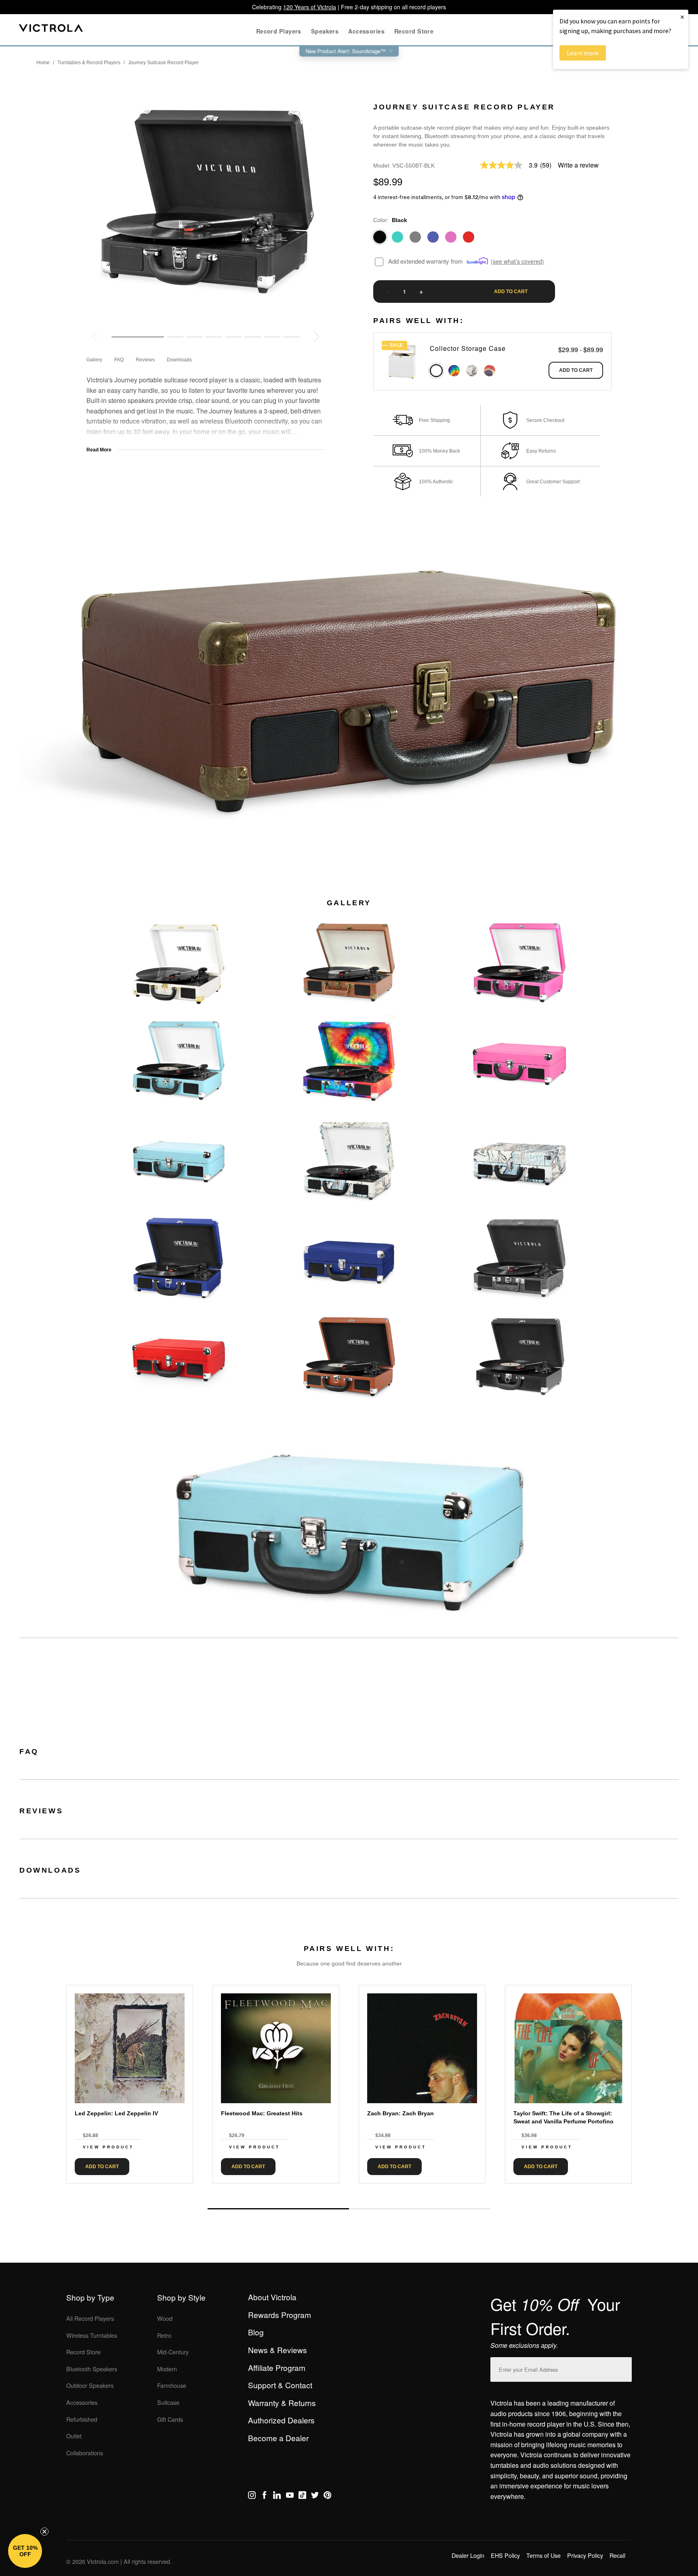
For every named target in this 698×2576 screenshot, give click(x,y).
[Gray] (415, 237)
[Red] (469, 237)
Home (43, 63)
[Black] (380, 237)
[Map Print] (472, 371)
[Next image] (317, 337)
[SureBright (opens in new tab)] (478, 261)
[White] (436, 371)
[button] (25, 2551)
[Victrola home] (51, 30)
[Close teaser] (44, 2532)
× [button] (682, 17)
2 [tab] (420, 2209)
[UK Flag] (490, 371)
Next (349, 2190)
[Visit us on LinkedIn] (277, 2496)
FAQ (119, 360)
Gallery (94, 360)
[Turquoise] (397, 237)
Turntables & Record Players (89, 63)
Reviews (145, 360)
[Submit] (624, 2368)
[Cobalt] (433, 237)
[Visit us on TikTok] (302, 2496)
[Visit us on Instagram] (252, 2496)
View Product (108, 2147)
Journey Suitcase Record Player (163, 63)
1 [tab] (278, 2209)
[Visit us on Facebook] (264, 2496)
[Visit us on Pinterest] (327, 2496)
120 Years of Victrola (310, 7)
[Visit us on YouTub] (290, 2496)
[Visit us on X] (315, 2496)
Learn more (583, 53)
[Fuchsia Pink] (451, 237)
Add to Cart (576, 370)
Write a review (578, 165)
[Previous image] (95, 337)
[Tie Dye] (454, 371)
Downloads (179, 360)
